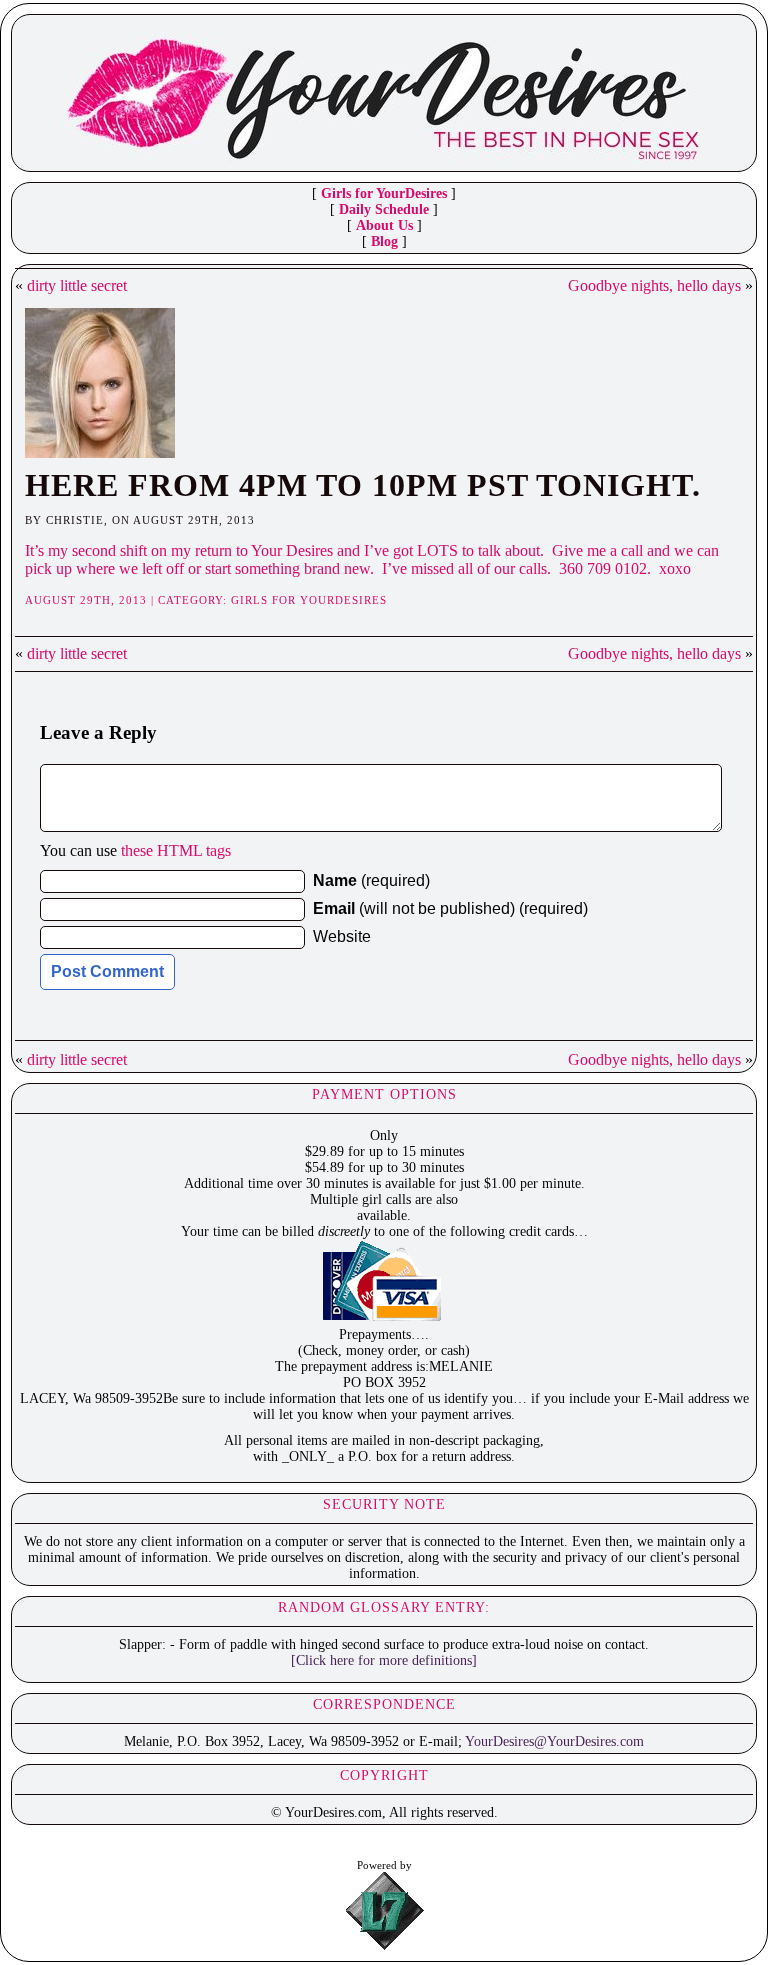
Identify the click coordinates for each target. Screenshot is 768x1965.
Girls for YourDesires (384, 193)
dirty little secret (77, 285)
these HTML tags (176, 850)
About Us (384, 225)
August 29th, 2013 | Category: (128, 600)
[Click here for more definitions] (384, 1660)
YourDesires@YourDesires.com (554, 1741)
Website (342, 936)
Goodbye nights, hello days (654, 285)
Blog (384, 241)
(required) (371, 880)
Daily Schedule (384, 209)
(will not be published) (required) (450, 908)
